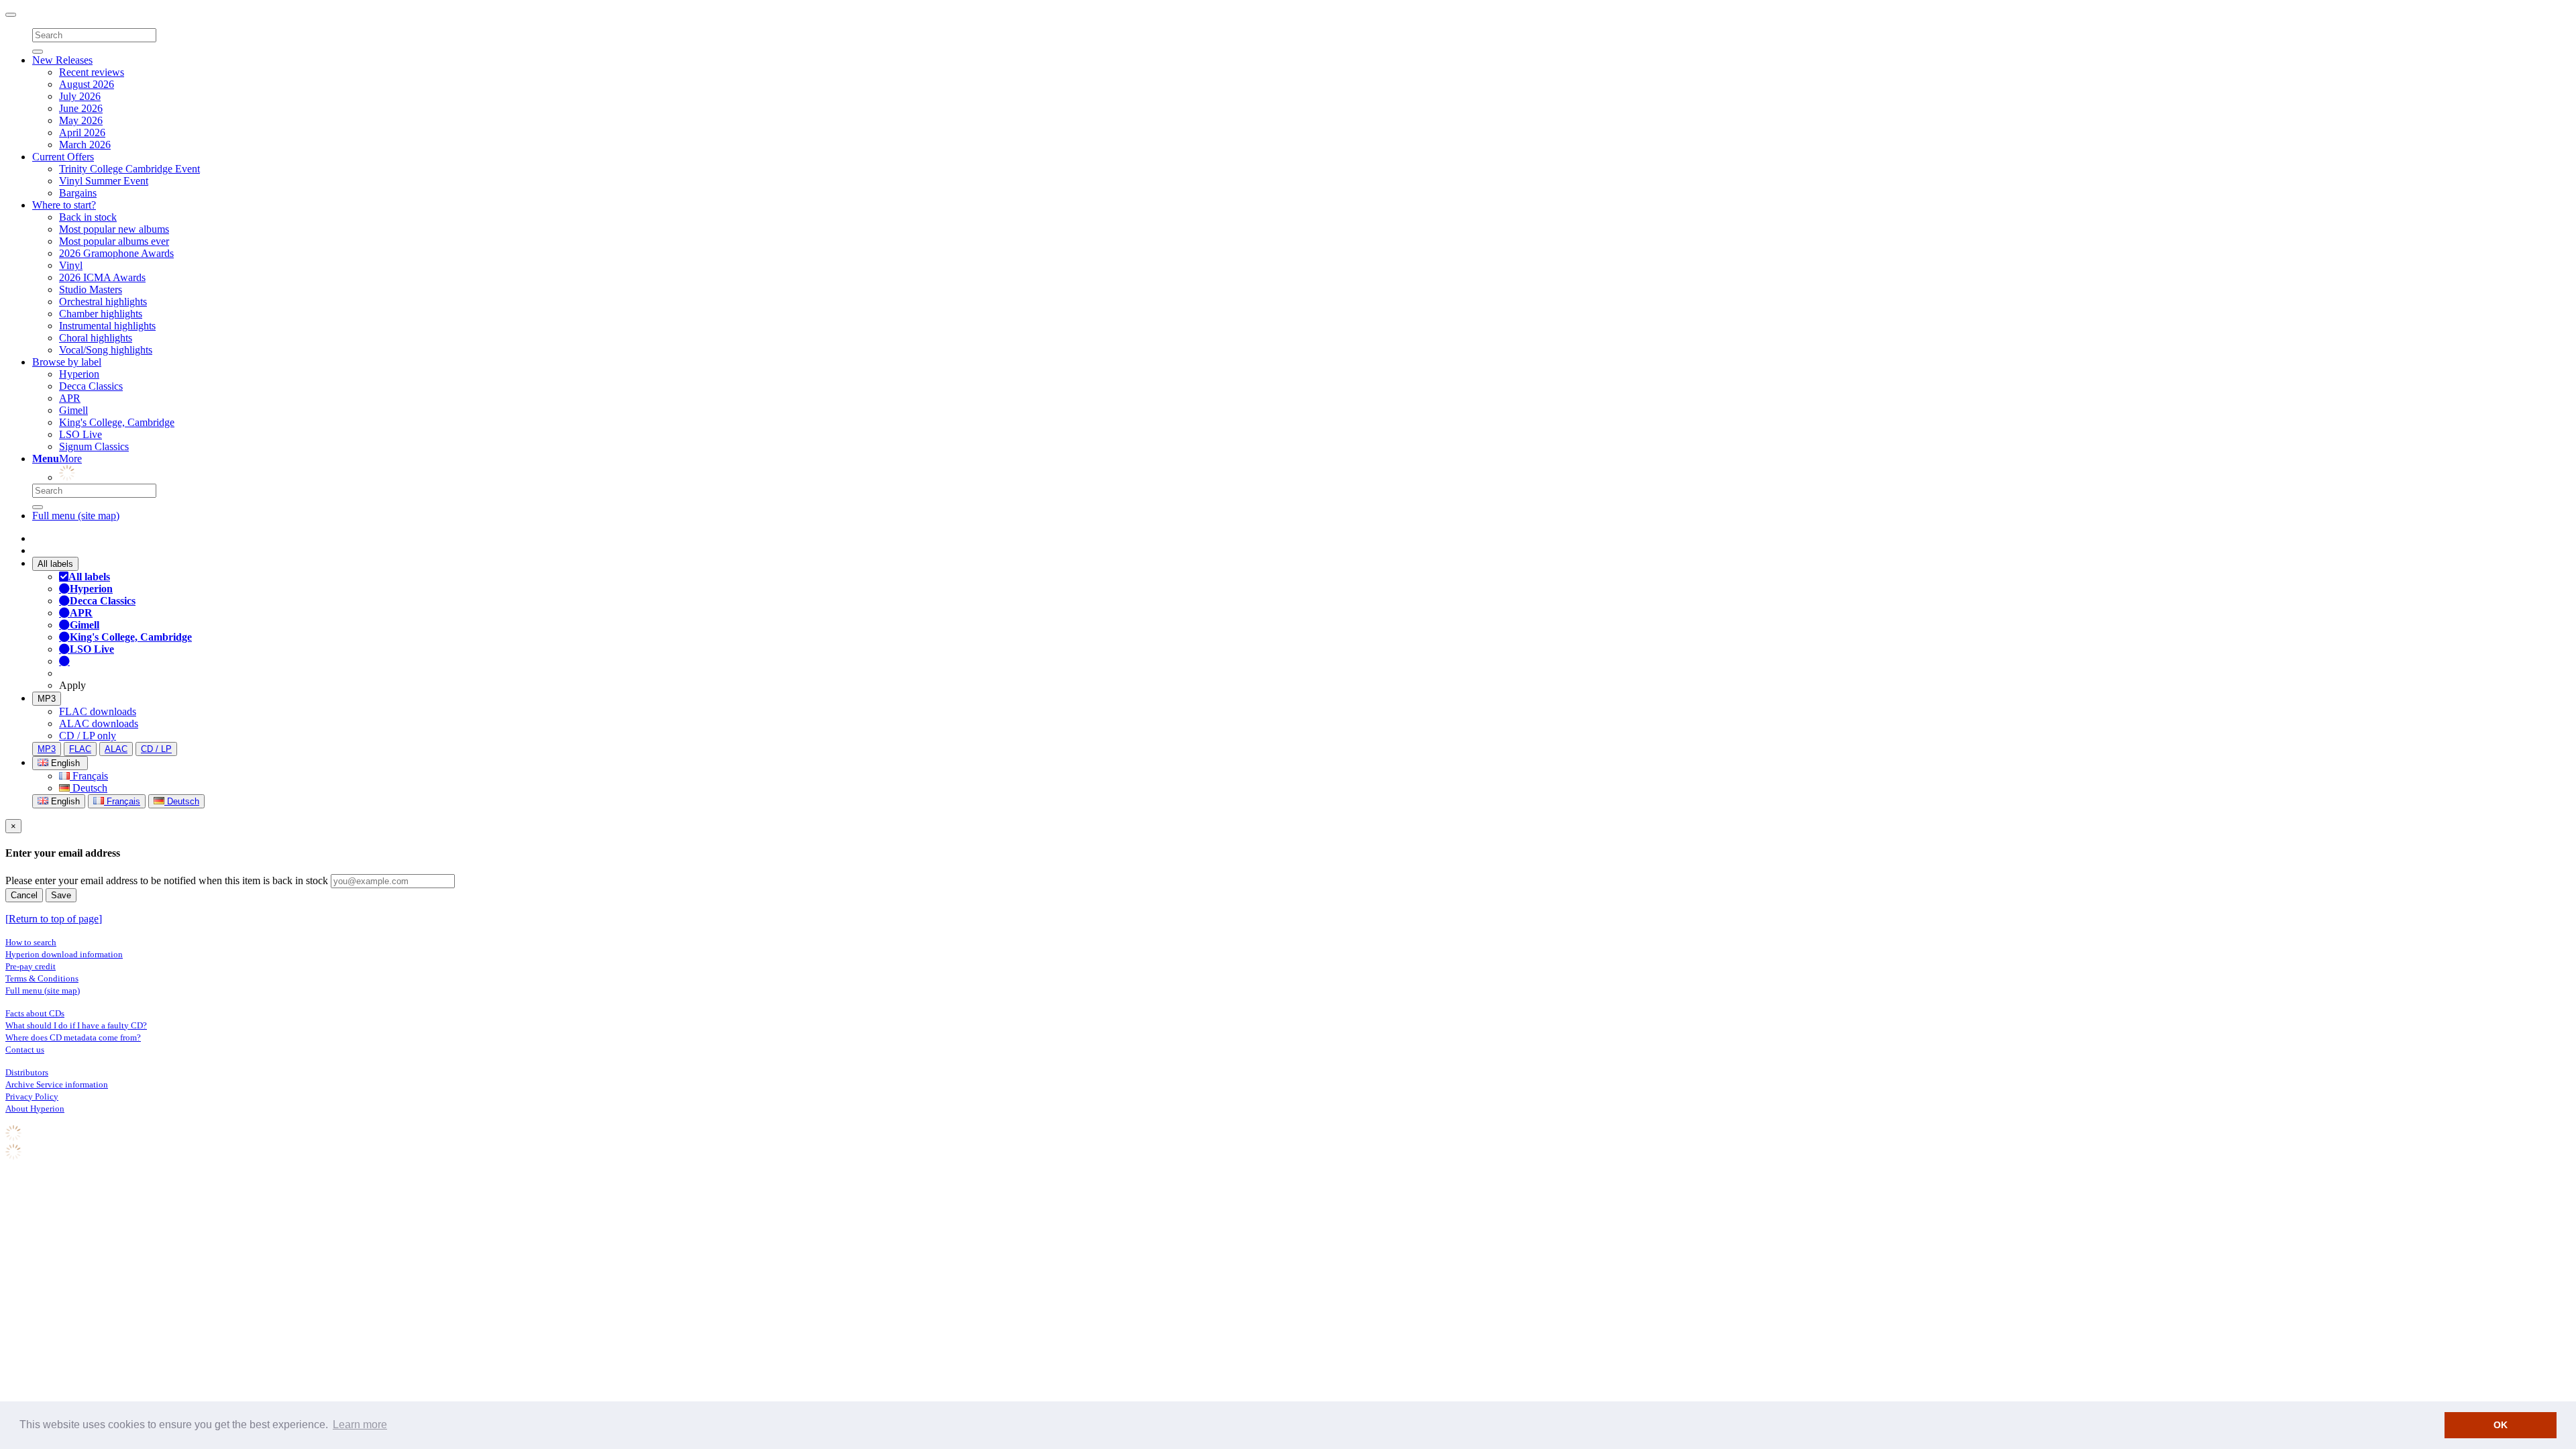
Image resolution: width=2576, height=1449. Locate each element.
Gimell (73, 410)
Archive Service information (57, 1084)
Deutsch (89, 788)
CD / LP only (88, 736)
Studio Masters (91, 289)
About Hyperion (35, 1109)
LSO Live (80, 434)
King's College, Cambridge (117, 422)
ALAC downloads (99, 723)
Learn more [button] (360, 1425)
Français (89, 776)
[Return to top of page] (54, 919)
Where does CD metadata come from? (73, 1037)
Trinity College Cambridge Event (129, 169)
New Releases (62, 60)
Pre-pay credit (31, 966)
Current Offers (63, 157)
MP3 (47, 699)
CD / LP (156, 749)
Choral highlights (96, 338)
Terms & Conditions (42, 978)
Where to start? (64, 205)
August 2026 (87, 84)
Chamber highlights (101, 314)
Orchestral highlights (103, 302)
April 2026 (82, 132)
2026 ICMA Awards (102, 277)
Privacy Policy (32, 1096)
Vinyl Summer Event (104, 181)
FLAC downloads (98, 711)
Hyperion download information (64, 954)
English (64, 801)
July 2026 (80, 96)
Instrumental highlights (107, 326)
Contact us (25, 1050)
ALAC (116, 749)
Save (61, 895)
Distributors (27, 1072)
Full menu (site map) (76, 516)
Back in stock (88, 217)
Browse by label (67, 362)
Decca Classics (91, 386)
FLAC (80, 749)
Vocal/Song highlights (106, 350)
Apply (72, 685)
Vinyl (71, 265)
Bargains (78, 193)
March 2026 (85, 145)
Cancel (24, 895)
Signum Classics (94, 446)
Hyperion (79, 374)
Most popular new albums (114, 229)
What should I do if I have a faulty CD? (76, 1025)
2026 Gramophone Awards (116, 253)
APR (70, 398)
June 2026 (81, 108)
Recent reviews (92, 72)
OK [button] (2501, 1425)
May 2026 (81, 120)
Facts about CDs (35, 1013)
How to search (31, 942)
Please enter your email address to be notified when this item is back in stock (167, 880)
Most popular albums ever (114, 241)
